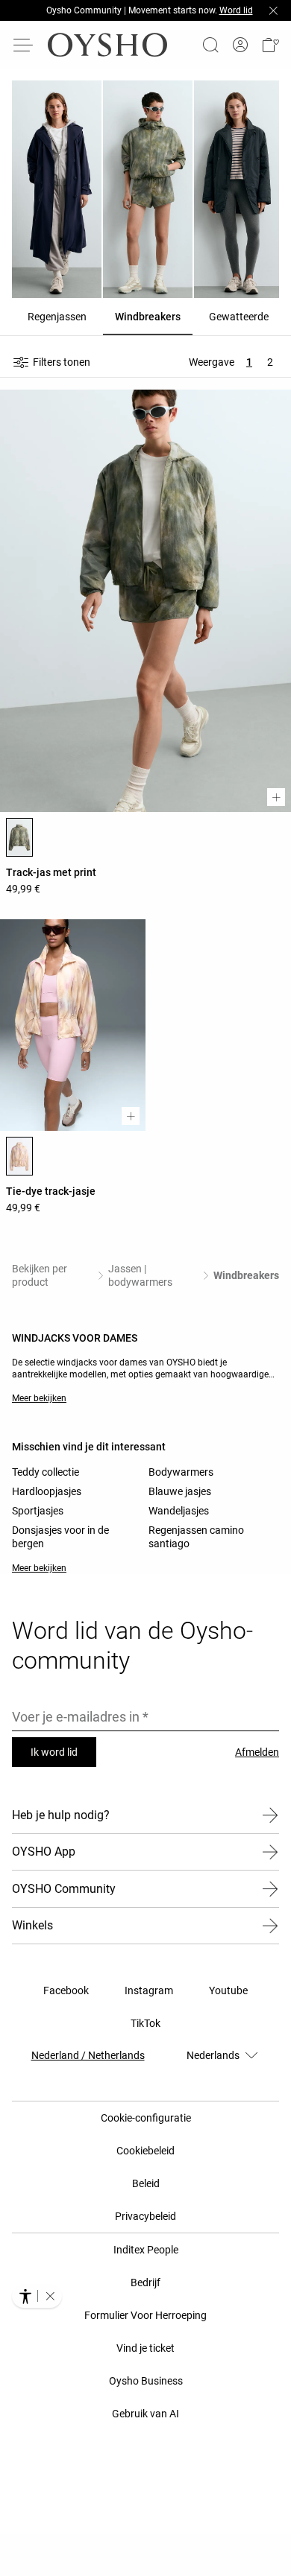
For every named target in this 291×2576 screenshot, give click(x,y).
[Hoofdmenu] (24, 45)
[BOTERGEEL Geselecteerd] (19, 1156)
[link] (240, 45)
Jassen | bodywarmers (140, 1275)
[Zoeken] (210, 45)
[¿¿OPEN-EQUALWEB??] (37, 2296)
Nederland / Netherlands (88, 2055)
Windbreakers (246, 1275)
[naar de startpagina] (107, 45)
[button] (270, 45)
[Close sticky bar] (273, 10)
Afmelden (257, 1752)
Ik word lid (54, 1752)
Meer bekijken (39, 1398)
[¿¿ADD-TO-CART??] (276, 797)
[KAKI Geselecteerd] (19, 837)
